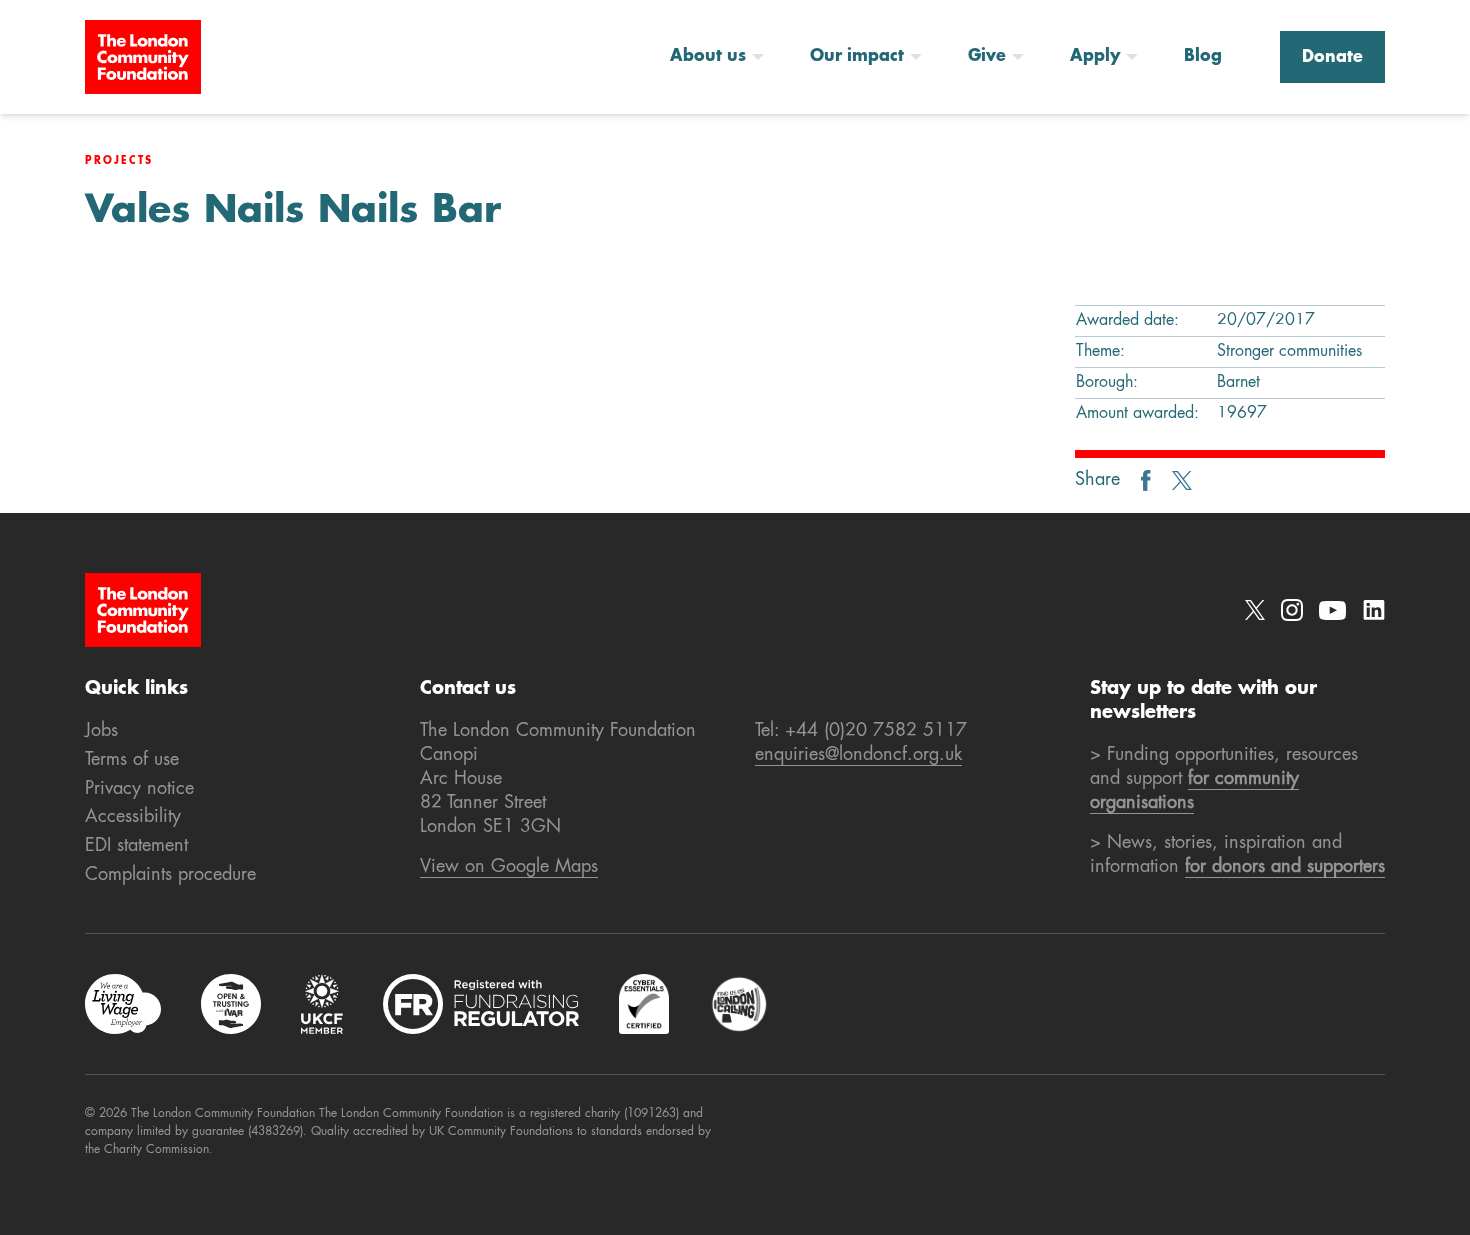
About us (708, 57)
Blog (1203, 57)
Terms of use (132, 760)
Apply (1095, 57)
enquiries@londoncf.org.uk (858, 755)
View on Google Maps (509, 867)
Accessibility (133, 817)
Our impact (857, 57)
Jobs (101, 731)
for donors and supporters (1285, 867)
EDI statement (136, 846)
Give (987, 57)
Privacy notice (139, 789)
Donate (1332, 58)
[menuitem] (724, 57)
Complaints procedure (170, 875)
